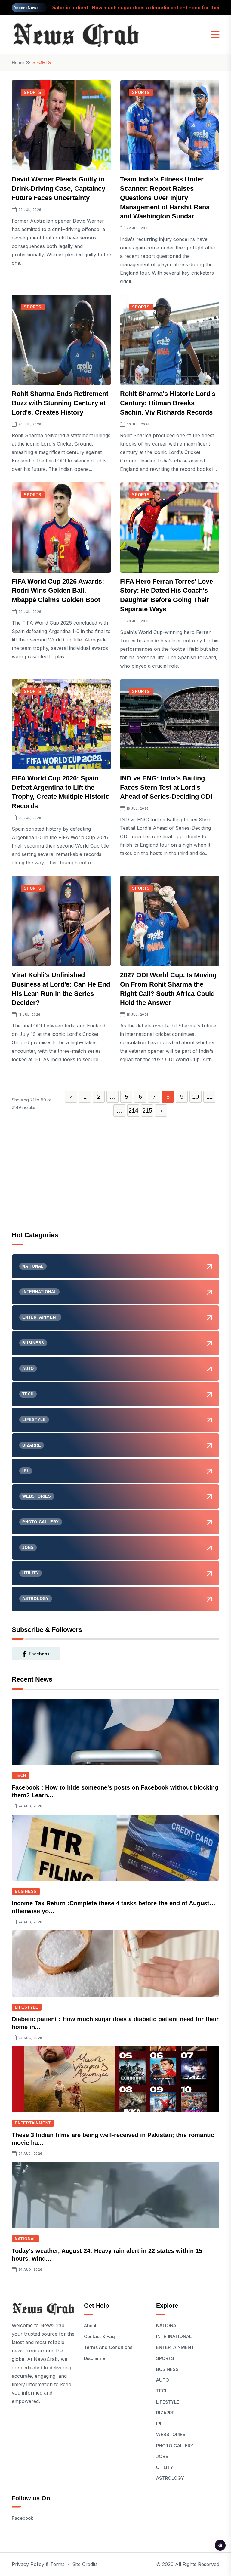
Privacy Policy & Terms (38, 2564)
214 (133, 1110)
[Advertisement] (115, 1181)
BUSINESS (26, 1891)
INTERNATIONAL (174, 2336)
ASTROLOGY (170, 2478)
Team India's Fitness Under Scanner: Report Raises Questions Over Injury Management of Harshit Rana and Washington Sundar (165, 198)
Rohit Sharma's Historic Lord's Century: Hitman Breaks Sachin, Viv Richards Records (168, 403)
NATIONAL (25, 2239)
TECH (20, 1776)
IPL (159, 2424)
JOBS (162, 2456)
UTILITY (165, 2467)
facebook (39, 1654)
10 (196, 1097)
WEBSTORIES (171, 2434)
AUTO (163, 2380)
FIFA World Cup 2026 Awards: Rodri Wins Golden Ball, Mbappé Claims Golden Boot (58, 591)
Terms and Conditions (108, 2347)
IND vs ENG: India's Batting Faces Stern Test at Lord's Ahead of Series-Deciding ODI (166, 788)
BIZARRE (165, 2413)
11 (209, 1097)
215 (147, 1110)
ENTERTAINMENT (33, 2123)
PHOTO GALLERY (175, 2446)
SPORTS (33, 93)
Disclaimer (95, 2358)
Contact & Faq (99, 2336)
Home (18, 62)
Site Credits (85, 2564)
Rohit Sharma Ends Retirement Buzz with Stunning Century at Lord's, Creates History (60, 403)
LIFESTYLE (27, 2007)
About (90, 2326)
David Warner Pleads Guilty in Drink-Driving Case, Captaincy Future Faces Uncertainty (59, 188)
